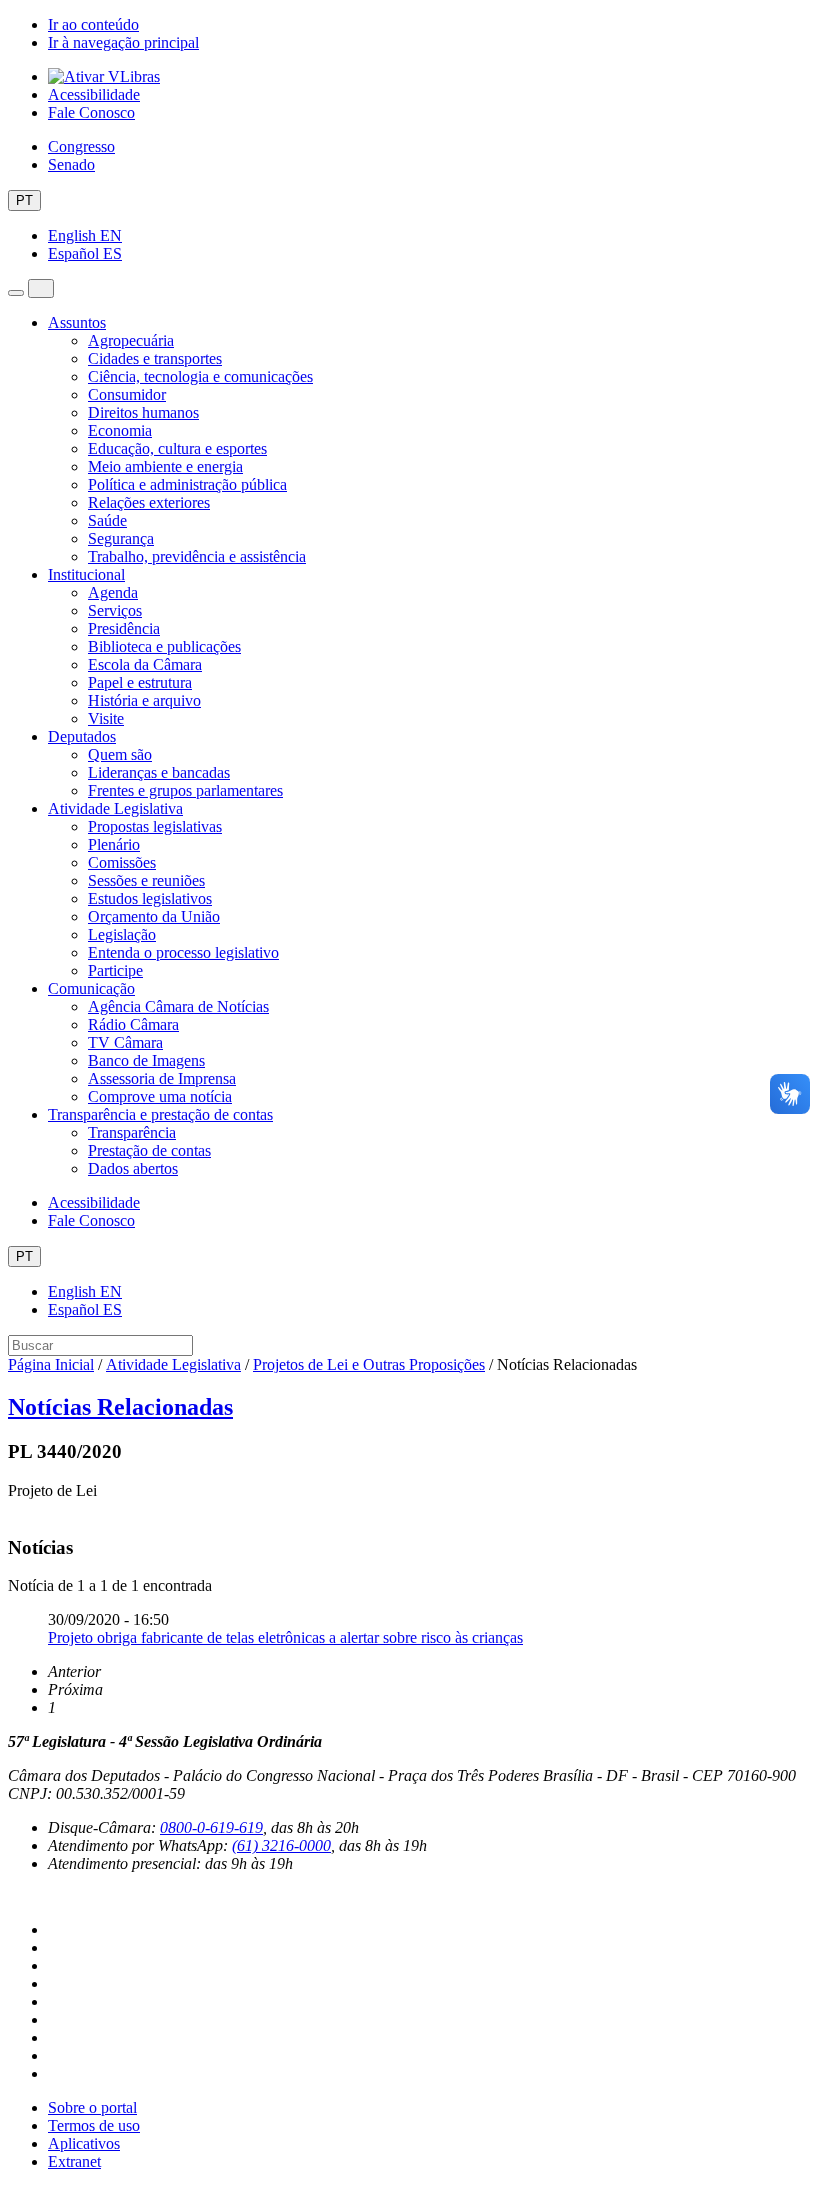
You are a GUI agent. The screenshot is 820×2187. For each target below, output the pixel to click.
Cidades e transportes (155, 358)
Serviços (115, 610)
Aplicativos (84, 2143)
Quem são (120, 754)
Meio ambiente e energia (165, 466)
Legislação (122, 934)
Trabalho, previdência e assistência (197, 556)
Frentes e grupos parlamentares (185, 790)
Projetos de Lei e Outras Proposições (369, 1364)
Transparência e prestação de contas (160, 1114)
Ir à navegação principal (123, 42)
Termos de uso (94, 2125)
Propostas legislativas (155, 826)
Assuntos (77, 322)
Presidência (124, 628)
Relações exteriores (149, 502)
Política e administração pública (187, 484)
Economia (120, 430)
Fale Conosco (91, 112)
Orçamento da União (154, 916)
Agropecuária (131, 340)
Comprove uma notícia (160, 1096)
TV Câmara (125, 1042)
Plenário (114, 844)
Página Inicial (51, 1364)
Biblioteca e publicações (164, 646)
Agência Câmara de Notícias (178, 1006)
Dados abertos (133, 1168)
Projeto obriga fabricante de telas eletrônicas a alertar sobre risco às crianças (285, 1637)
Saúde (107, 520)
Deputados (82, 736)
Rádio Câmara (133, 1024)
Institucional (86, 574)
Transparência (132, 1132)
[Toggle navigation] (16, 293)
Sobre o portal (92, 2107)
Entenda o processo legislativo (183, 952)
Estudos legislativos (150, 898)
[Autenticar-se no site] (14, 1896)
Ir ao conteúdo (93, 24)
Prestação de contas (149, 1150)
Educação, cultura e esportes (177, 448)
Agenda (113, 592)
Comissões (122, 862)
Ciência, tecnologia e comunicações (200, 376)
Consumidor (127, 394)
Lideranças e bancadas (159, 772)
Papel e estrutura (140, 682)
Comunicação (91, 988)
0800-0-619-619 (211, 1827)
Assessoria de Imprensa (162, 1078)
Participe (115, 970)
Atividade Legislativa (115, 808)
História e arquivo (144, 700)
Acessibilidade (94, 94)
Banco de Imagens (146, 1060)
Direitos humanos (143, 412)
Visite (106, 718)
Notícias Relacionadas (120, 1407)
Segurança (121, 538)
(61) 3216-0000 (281, 1845)
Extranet (74, 2161)
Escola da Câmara (145, 664)
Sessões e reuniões (146, 880)
